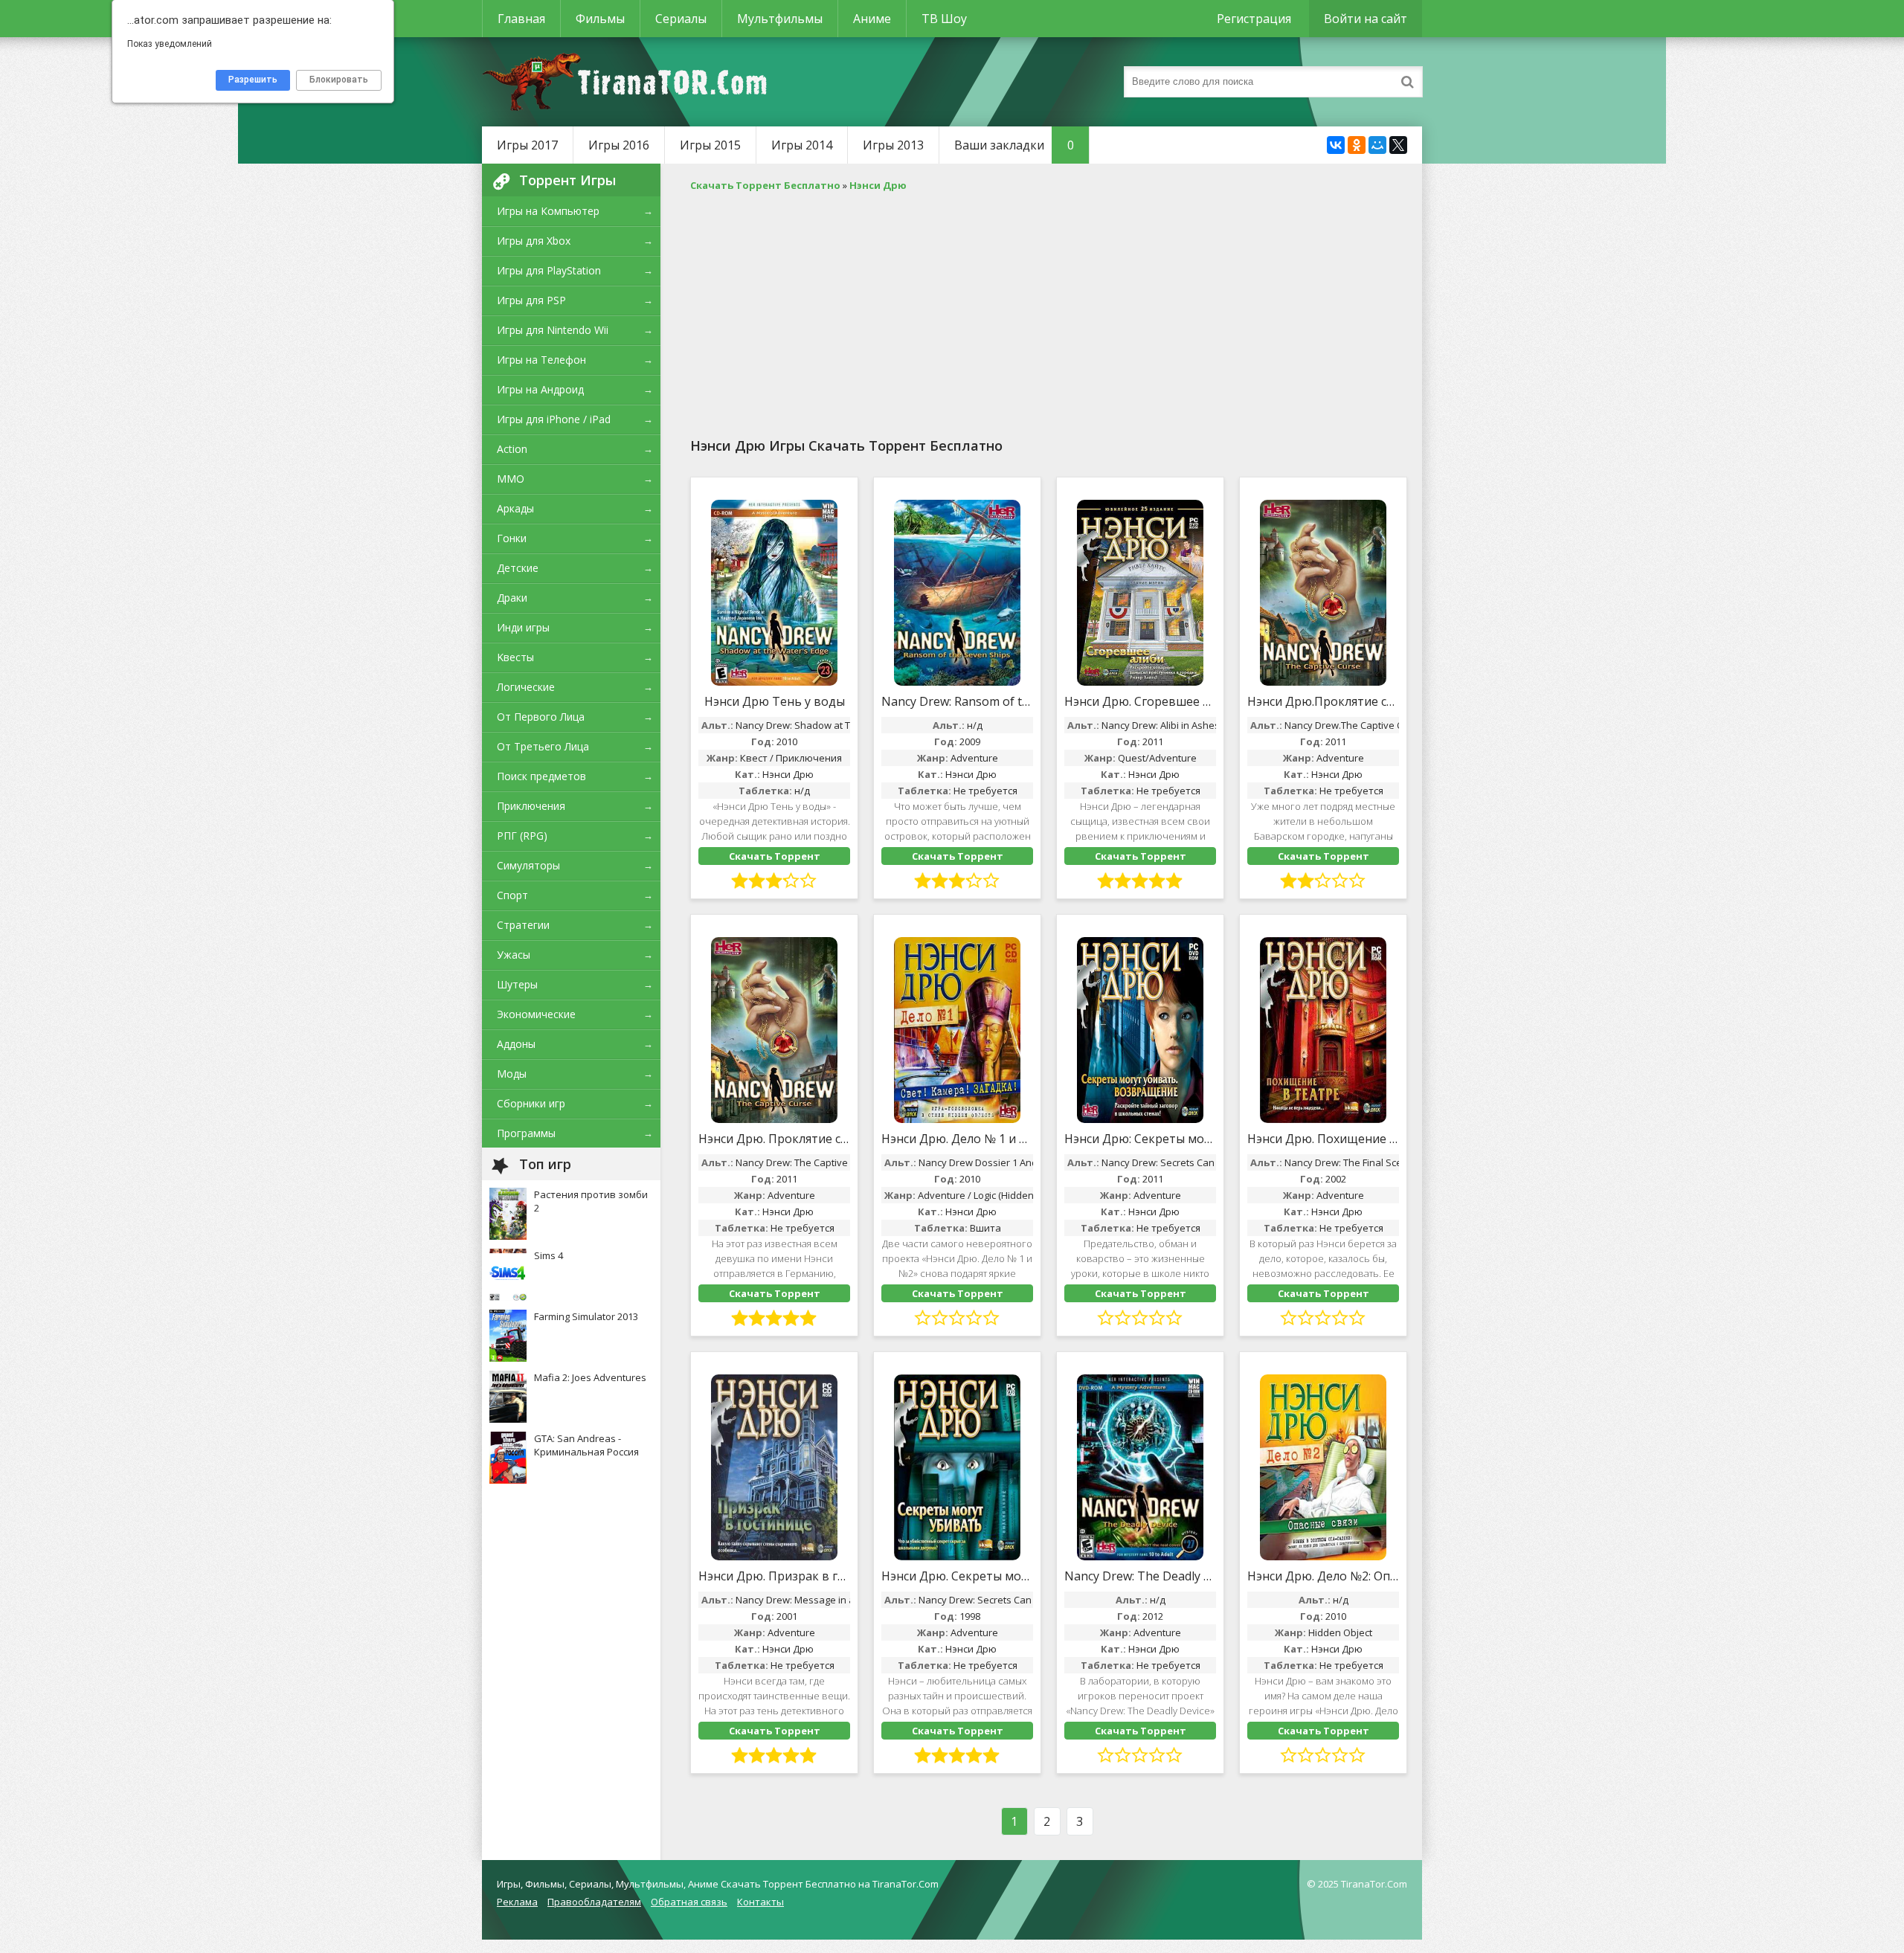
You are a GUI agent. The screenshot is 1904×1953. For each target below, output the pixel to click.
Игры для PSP (531, 300)
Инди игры (523, 627)
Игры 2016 (619, 145)
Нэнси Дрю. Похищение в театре (1323, 1139)
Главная (521, 19)
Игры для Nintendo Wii (553, 330)
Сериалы (681, 19)
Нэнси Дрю (788, 774)
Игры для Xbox (534, 241)
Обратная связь (689, 1902)
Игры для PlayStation (549, 270)
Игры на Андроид (540, 389)
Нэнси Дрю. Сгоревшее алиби (1140, 701)
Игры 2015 (710, 145)
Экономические (536, 1014)
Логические (526, 687)
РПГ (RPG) (522, 836)
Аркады (515, 508)
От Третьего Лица (543, 746)
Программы (526, 1133)
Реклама (517, 1902)
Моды (512, 1074)
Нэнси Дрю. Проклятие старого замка (774, 1139)
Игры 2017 (527, 145)
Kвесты (515, 657)
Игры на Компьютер (548, 211)
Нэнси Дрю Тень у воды (775, 701)
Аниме (872, 19)
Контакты (760, 1902)
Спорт (512, 895)
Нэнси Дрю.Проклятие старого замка (1323, 701)
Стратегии (523, 925)
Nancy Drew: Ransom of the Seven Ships (957, 701)
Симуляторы (528, 865)
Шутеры (517, 984)
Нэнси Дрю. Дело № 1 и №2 (957, 1139)
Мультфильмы (780, 19)
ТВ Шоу (944, 19)
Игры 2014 (802, 145)
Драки (512, 598)
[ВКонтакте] (1336, 145)
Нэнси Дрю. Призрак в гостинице (774, 1576)
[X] (1398, 145)
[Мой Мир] (1377, 145)
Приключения (531, 806)
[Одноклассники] (1357, 145)
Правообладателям (594, 1902)
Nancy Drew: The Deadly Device (1140, 1576)
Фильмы (600, 19)
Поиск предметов (541, 776)
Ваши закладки (1014, 145)
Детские (518, 568)
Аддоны (516, 1044)
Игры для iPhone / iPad (554, 419)
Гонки (512, 538)
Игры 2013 (893, 145)
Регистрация (1254, 19)
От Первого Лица (541, 717)
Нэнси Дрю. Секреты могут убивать (957, 1576)
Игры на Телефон (541, 360)
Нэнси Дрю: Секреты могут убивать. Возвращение (1140, 1139)
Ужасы (514, 955)
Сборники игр (531, 1103)
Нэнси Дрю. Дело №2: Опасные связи (1323, 1576)
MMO (511, 479)
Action (512, 449)
